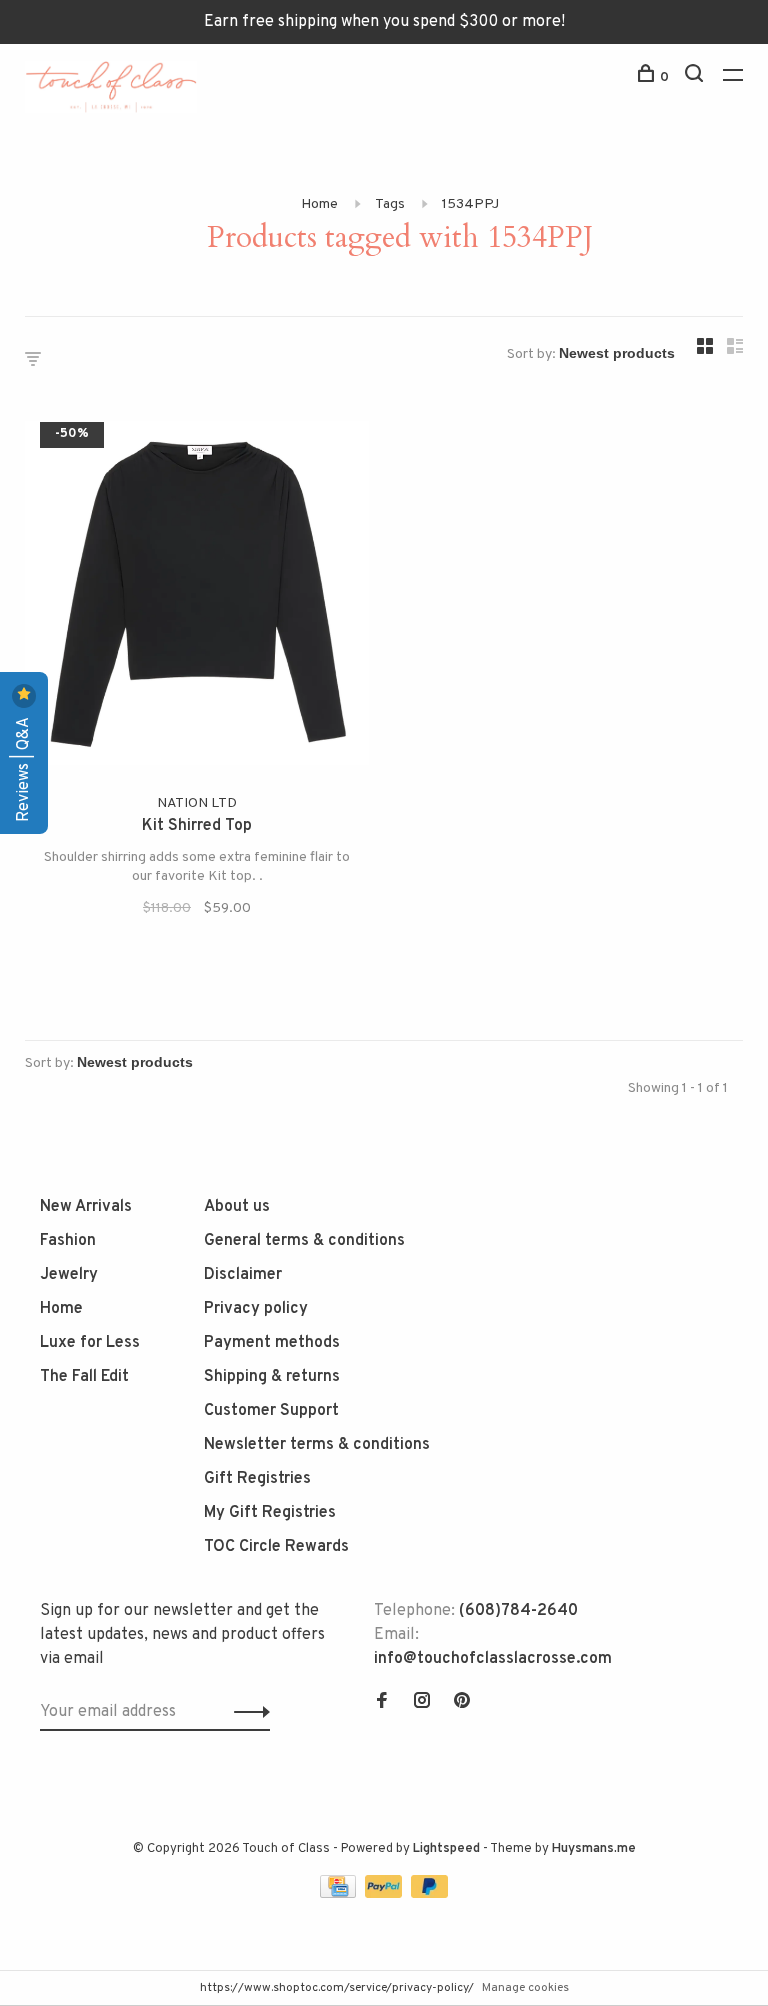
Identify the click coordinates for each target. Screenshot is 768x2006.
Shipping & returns (272, 1377)
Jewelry (69, 1275)
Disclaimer (243, 1275)
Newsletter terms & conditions (317, 1445)
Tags (390, 204)
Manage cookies (525, 1988)
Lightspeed (446, 1849)
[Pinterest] (462, 1703)
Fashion (68, 1241)
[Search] (696, 77)
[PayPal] (385, 1894)
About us (237, 1207)
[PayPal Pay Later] (429, 1894)
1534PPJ (470, 204)
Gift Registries (257, 1479)
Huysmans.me (594, 1849)
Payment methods (272, 1343)
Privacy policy (256, 1309)
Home (319, 204)
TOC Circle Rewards (276, 1547)
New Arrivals (86, 1207)
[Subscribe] (246, 1712)
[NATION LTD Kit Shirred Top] (197, 597)
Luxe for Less (90, 1343)
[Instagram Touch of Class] (422, 1703)
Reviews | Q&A (24, 767)
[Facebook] (382, 1703)
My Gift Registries (270, 1513)
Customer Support (271, 1411)
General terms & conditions (304, 1241)
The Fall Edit (84, 1377)
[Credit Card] (340, 1894)
